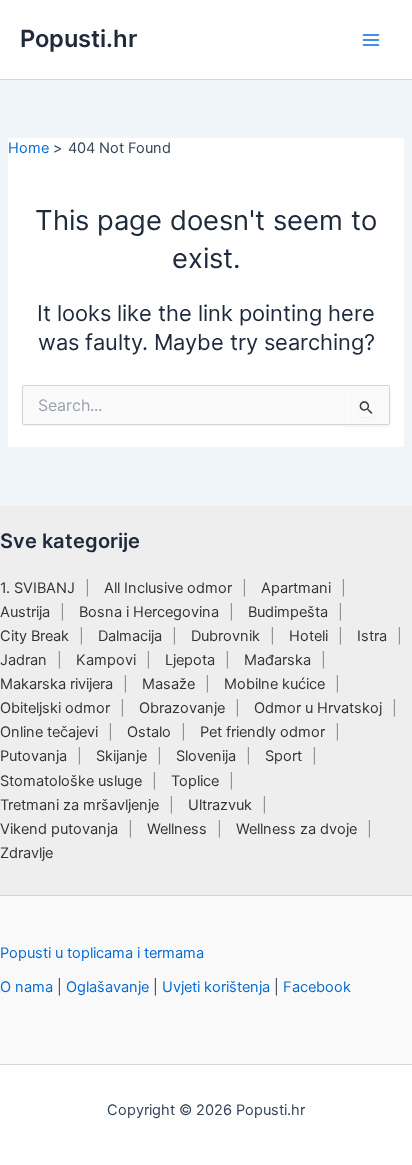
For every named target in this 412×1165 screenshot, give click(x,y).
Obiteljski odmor (55, 708)
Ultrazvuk (220, 805)
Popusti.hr (78, 38)
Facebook (317, 987)
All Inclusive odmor (168, 588)
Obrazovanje (182, 708)
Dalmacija (130, 636)
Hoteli (308, 636)
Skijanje (121, 756)
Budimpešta (288, 612)
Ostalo (149, 732)
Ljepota (190, 660)
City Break (34, 636)
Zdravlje (26, 853)
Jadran (23, 660)
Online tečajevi (49, 732)
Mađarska (277, 660)
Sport (283, 756)
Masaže (168, 684)
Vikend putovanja (59, 829)
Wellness (177, 829)
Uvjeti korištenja (216, 987)
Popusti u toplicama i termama (102, 953)
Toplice (195, 781)
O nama (26, 987)
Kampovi (106, 660)
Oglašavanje (107, 987)
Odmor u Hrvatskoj (318, 708)
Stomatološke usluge (71, 781)
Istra (372, 636)
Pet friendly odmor (262, 732)
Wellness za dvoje (296, 829)
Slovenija (206, 756)
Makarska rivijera (56, 684)
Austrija (25, 612)
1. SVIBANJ (37, 588)
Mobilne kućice (274, 684)
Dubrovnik (225, 636)
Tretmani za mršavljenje (79, 805)
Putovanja (33, 756)
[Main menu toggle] (371, 40)
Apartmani (296, 588)
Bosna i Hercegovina (149, 612)
